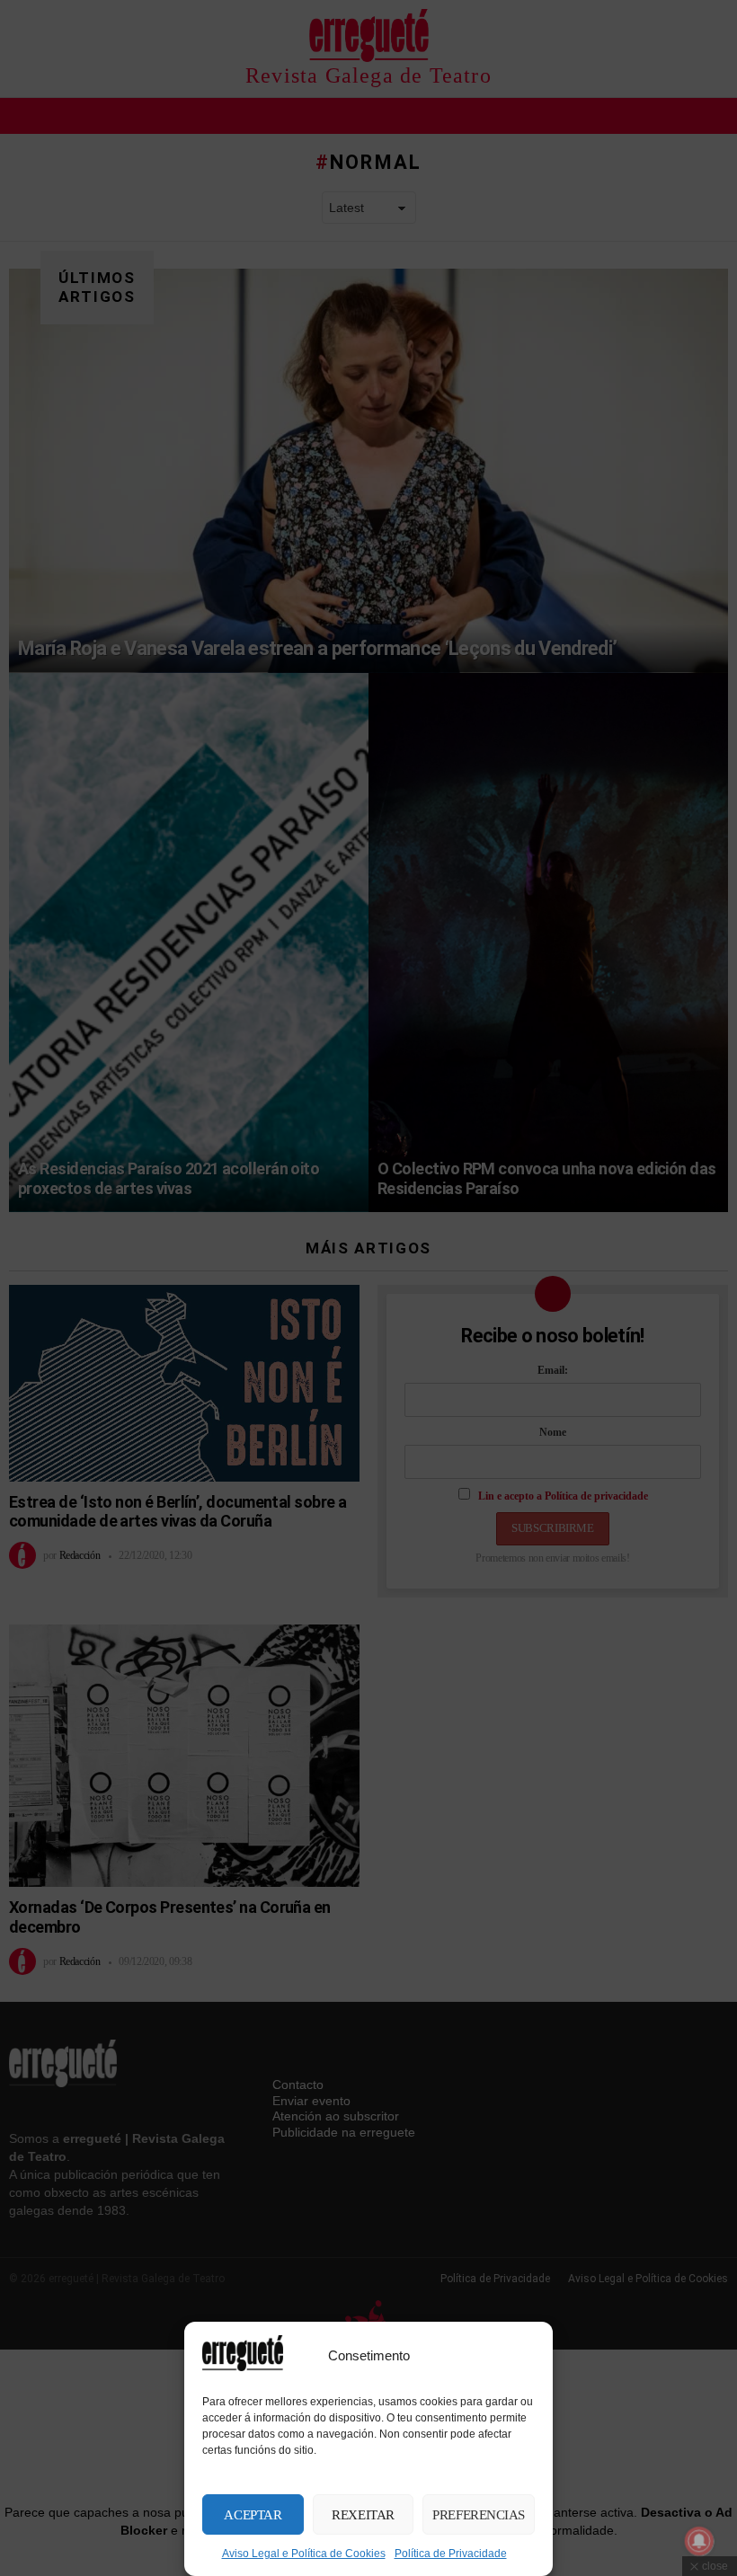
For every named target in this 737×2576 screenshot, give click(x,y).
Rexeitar (363, 2515)
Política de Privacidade (451, 2554)
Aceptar (253, 2515)
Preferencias (479, 2515)
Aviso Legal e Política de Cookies (304, 2554)
